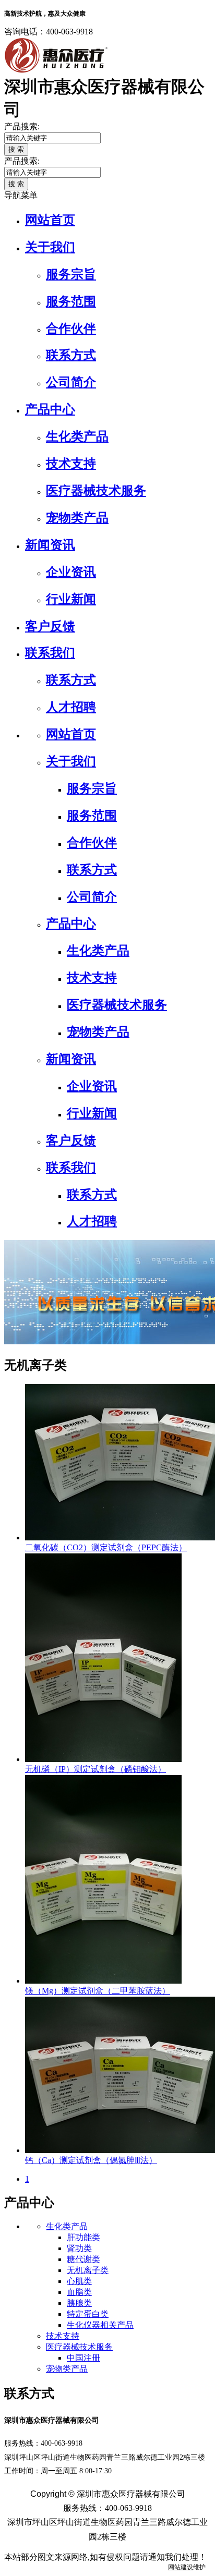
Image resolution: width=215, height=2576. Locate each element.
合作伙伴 (71, 329)
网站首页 (50, 220)
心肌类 (79, 2281)
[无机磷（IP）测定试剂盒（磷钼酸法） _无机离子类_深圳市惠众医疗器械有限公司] (103, 1759)
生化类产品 (77, 436)
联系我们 (50, 653)
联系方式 (71, 355)
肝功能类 (83, 2237)
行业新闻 (71, 599)
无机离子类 (88, 2270)
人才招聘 (71, 707)
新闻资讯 (50, 545)
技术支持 (71, 464)
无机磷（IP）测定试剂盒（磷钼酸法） (95, 1769)
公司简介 (71, 382)
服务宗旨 (71, 274)
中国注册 (83, 2358)
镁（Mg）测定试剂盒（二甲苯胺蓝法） (98, 1991)
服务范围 (71, 301)
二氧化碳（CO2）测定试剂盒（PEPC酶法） (106, 1547)
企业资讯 (71, 572)
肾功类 (79, 2248)
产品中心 (50, 409)
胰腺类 (79, 2303)
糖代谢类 (83, 2259)
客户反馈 (50, 626)
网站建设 (181, 2567)
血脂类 (79, 2292)
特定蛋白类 (88, 2314)
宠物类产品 (77, 518)
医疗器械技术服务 (96, 491)
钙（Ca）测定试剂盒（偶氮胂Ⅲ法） (91, 2160)
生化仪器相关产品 (100, 2325)
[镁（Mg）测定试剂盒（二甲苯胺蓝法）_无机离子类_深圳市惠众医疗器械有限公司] (103, 1981)
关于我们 (50, 247)
